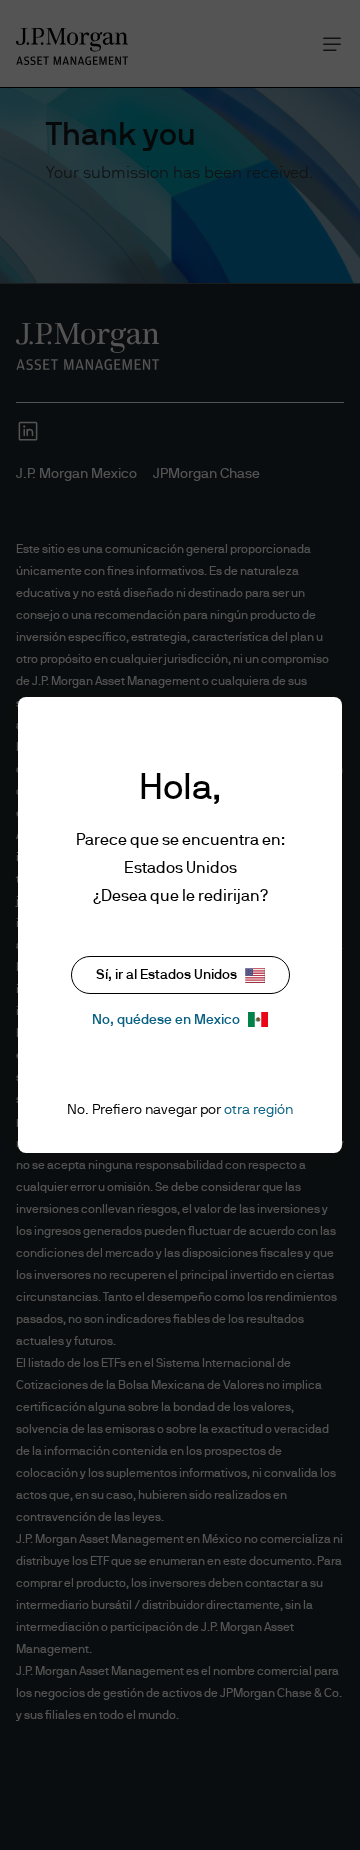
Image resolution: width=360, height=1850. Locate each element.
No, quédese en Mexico (166, 1020)
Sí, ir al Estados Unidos (166, 975)
